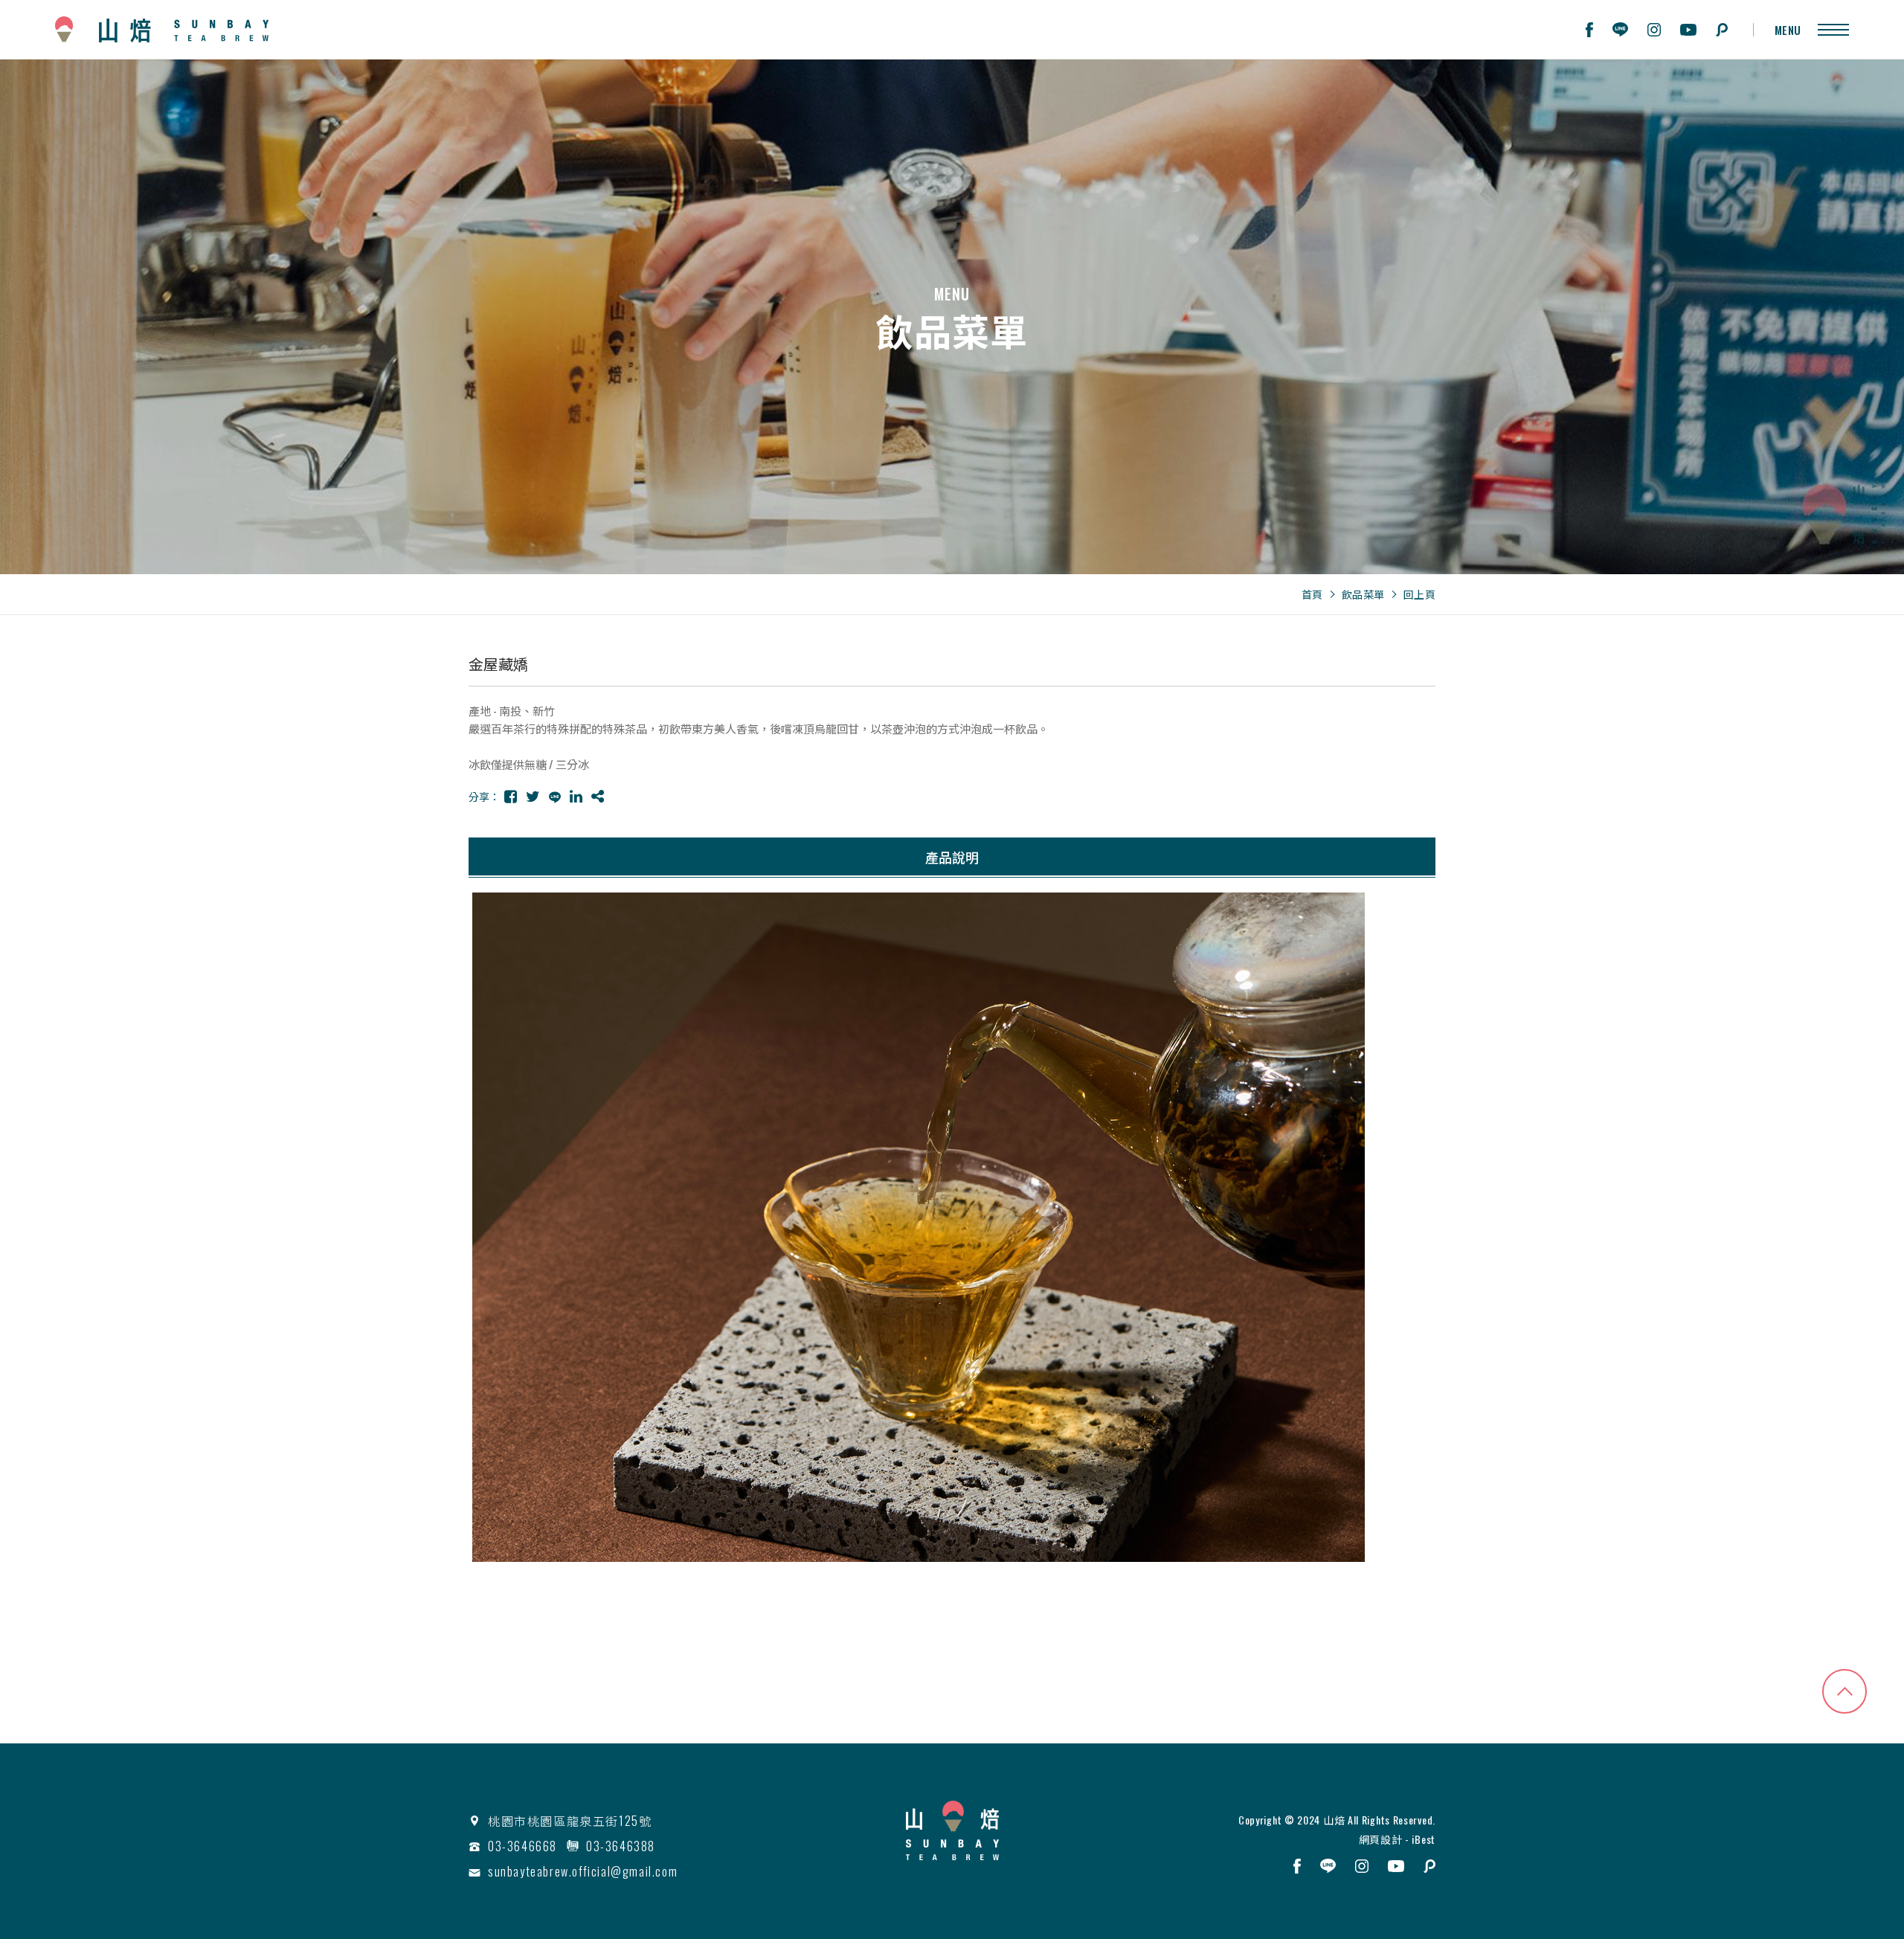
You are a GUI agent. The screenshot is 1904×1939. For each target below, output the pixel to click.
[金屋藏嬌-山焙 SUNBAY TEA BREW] (511, 796)
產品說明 (952, 857)
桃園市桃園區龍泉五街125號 (570, 1821)
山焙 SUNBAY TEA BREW (162, 29)
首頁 (1312, 594)
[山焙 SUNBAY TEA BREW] (952, 1830)
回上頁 (1420, 594)
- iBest (1419, 1839)
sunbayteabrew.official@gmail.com (583, 1871)
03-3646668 (522, 1846)
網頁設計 (1381, 1839)
